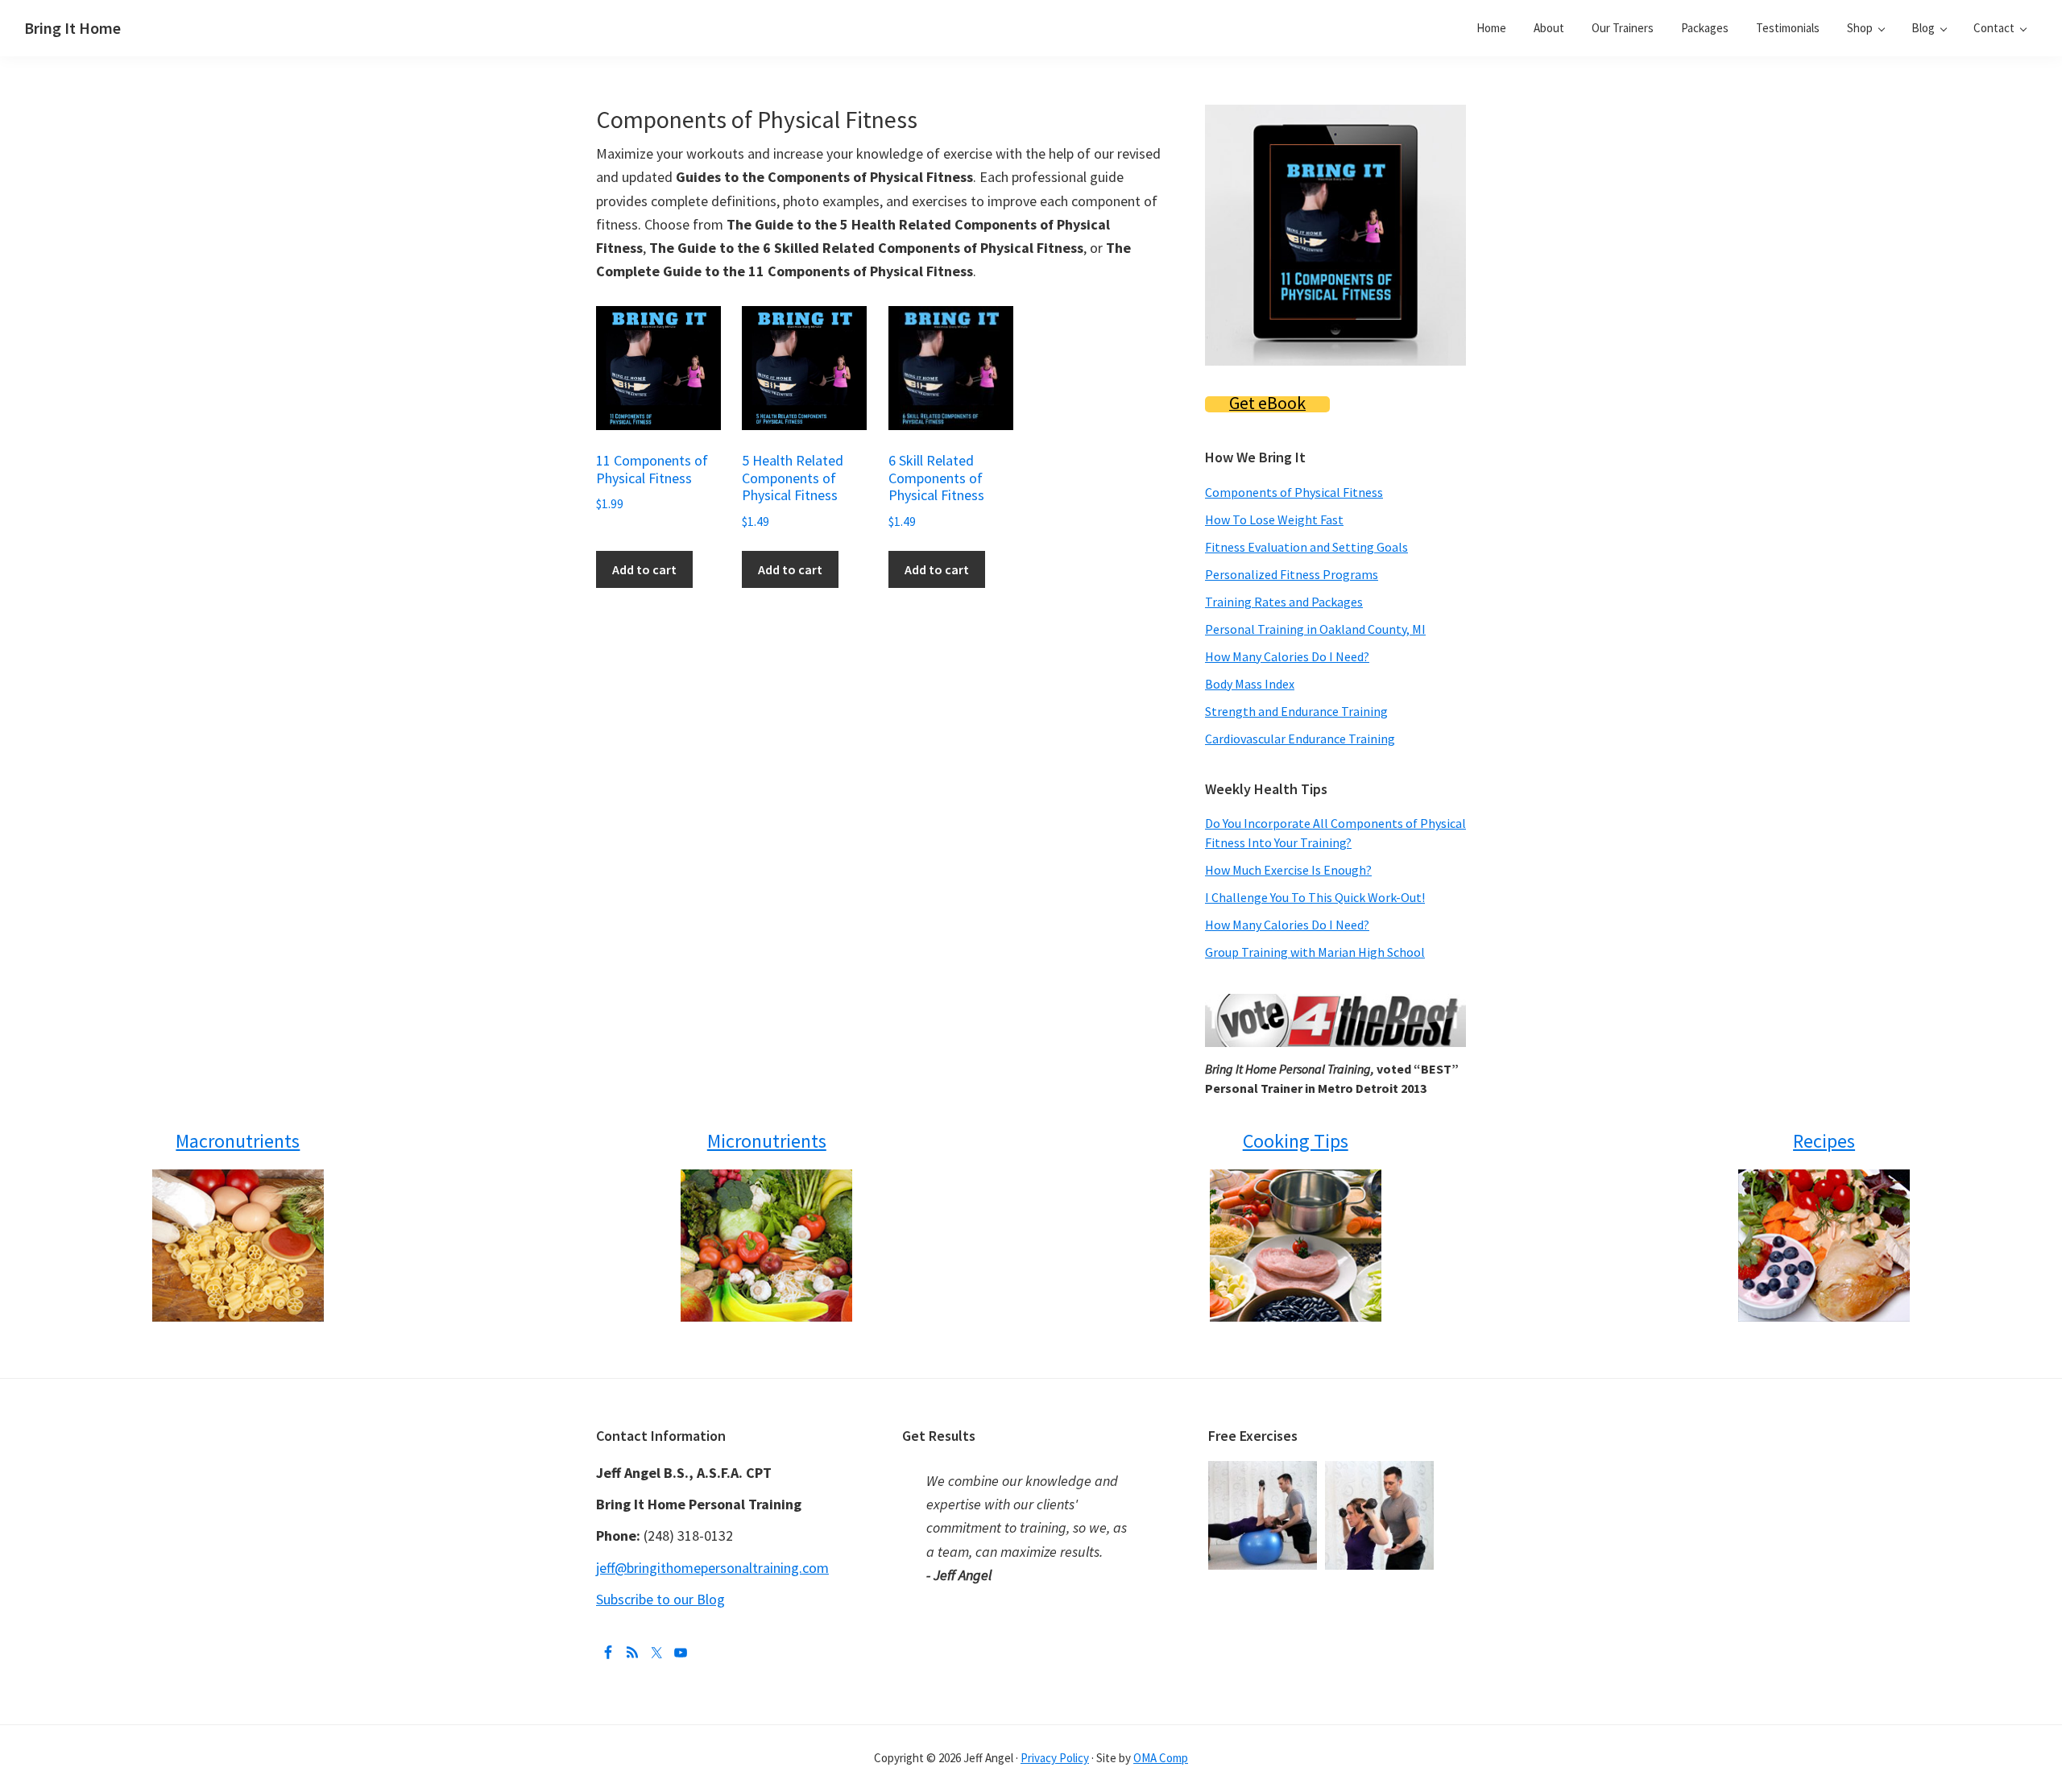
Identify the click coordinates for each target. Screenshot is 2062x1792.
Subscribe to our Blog (660, 1599)
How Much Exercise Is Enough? (1288, 870)
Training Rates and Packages (1284, 602)
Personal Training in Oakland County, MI (1315, 629)
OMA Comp (1161, 1758)
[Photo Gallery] (1267, 1473)
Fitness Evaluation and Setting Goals (1306, 547)
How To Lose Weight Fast (1274, 519)
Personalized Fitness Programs (1292, 574)
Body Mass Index (1250, 684)
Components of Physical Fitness (1294, 492)
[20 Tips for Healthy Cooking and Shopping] (1296, 1246)
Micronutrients (767, 1141)
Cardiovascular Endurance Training (1300, 739)
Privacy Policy (1055, 1758)
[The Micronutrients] (766, 1246)
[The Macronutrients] (238, 1246)
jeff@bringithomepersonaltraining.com (712, 1568)
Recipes (1824, 1141)
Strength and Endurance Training (1296, 711)
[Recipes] (1824, 1246)
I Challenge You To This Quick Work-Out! (1315, 897)
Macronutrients (238, 1141)
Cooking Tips (1296, 1141)
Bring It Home (72, 28)
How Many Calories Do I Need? (1287, 656)
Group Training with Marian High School (1315, 952)
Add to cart (644, 569)
